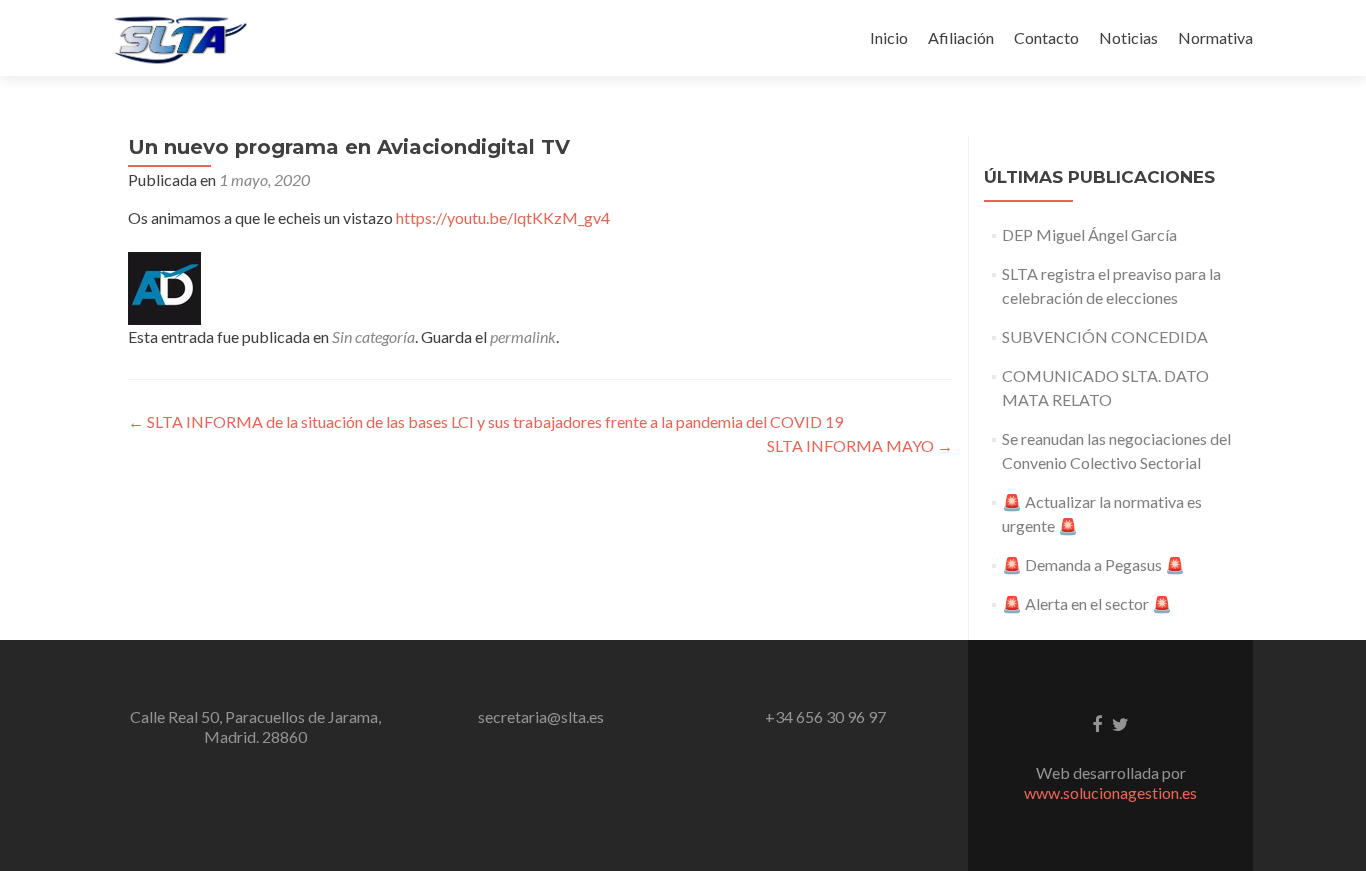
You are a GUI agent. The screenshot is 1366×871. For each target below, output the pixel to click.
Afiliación (961, 37)
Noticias (1128, 37)
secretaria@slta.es (541, 716)
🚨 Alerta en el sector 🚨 (1087, 603)
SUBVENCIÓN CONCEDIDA (1105, 336)
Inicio (889, 37)
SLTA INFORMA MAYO (860, 445)
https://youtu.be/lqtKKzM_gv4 (503, 217)
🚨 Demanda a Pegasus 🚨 (1093, 564)
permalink (523, 336)
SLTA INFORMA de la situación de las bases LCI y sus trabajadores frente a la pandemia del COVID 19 (485, 421)
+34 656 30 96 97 (825, 716)
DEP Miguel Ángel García (1089, 234)
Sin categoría (373, 336)
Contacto (1046, 37)
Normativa (1215, 37)
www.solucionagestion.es (1110, 792)
